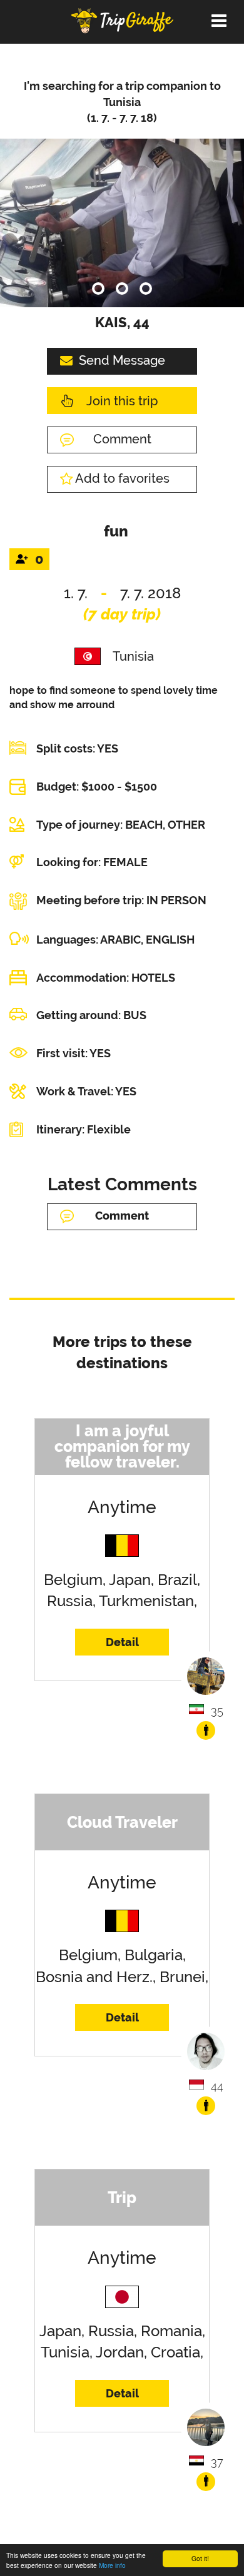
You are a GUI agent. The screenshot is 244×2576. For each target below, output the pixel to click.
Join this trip (122, 401)
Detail (122, 1642)
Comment (122, 439)
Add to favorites (122, 478)
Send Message (122, 360)
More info (112, 2565)
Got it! (200, 2558)
